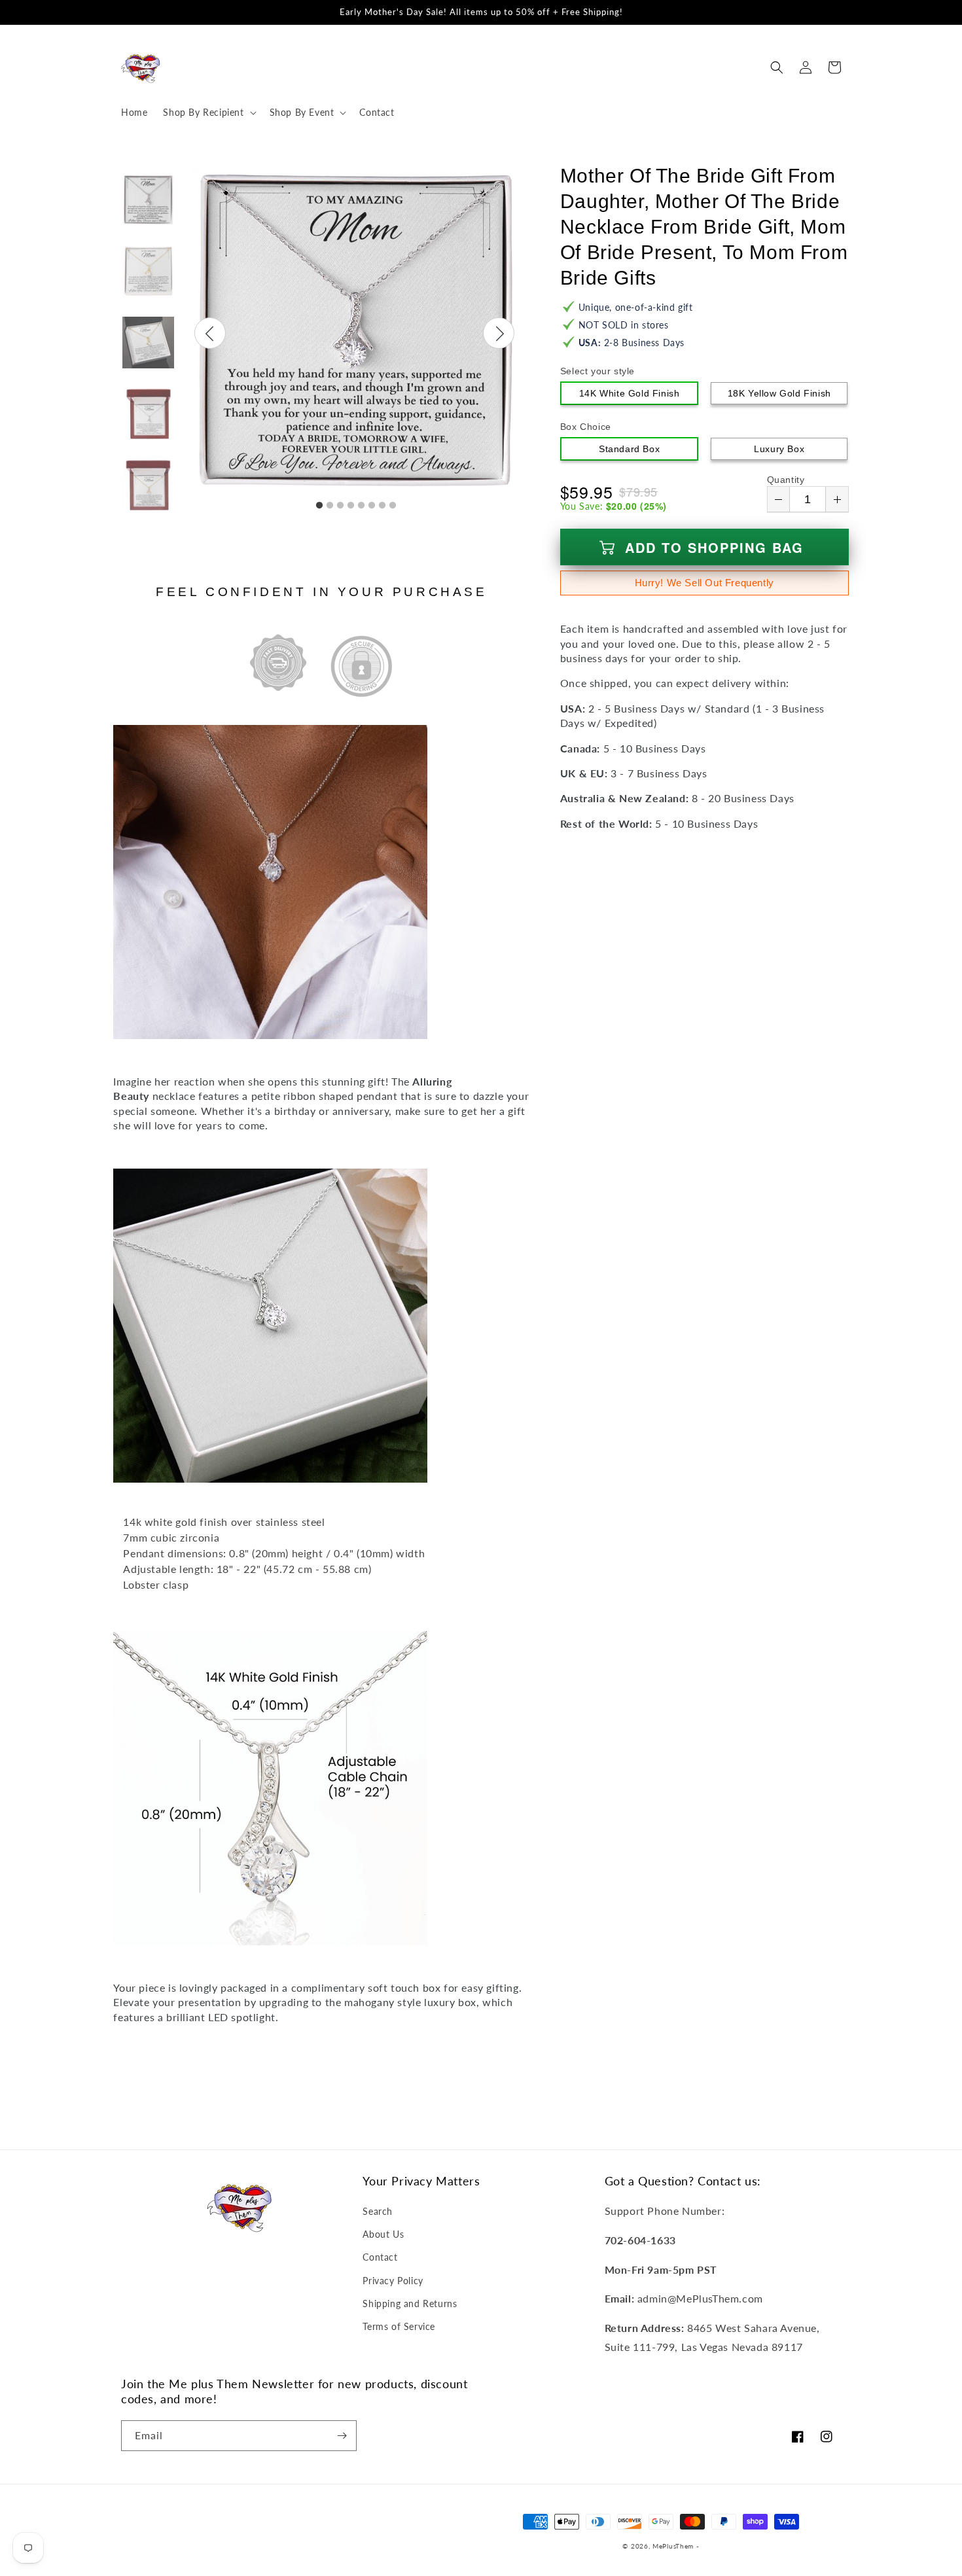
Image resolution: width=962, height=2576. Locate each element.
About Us (383, 2234)
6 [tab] (372, 506)
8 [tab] (393, 506)
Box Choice (586, 427)
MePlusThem (673, 2546)
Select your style (597, 371)
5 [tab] (361, 506)
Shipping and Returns (410, 2303)
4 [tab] (351, 506)
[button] (208, 113)
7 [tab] (382, 506)
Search (378, 2211)
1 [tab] (319, 506)
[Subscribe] (342, 2436)
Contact (380, 2257)
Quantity (786, 480)
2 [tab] (330, 506)
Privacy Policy (393, 2281)
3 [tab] (340, 506)
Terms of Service (399, 2326)
